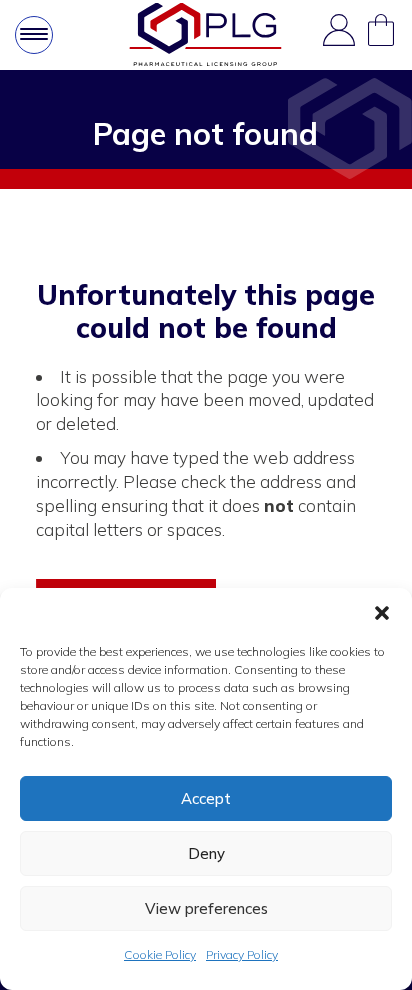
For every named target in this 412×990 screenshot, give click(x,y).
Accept (206, 798)
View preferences (206, 908)
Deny (206, 853)
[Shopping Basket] (381, 35)
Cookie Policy (160, 954)
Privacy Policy (242, 954)
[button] (382, 613)
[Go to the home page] (205, 34)
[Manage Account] (339, 35)
